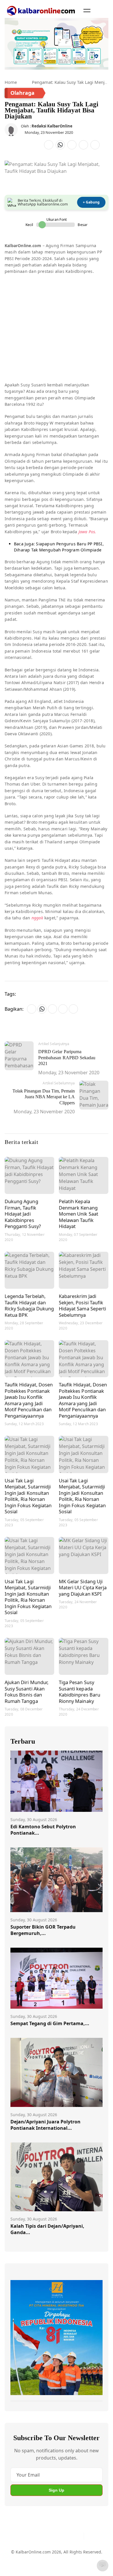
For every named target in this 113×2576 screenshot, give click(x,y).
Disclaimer (75, 2555)
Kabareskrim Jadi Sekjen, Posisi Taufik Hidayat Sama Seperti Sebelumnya (82, 1305)
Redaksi (18, 2566)
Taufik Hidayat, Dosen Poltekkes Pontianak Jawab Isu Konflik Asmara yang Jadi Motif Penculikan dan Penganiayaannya (29, 1400)
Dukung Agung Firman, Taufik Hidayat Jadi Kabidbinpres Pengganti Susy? (23, 1214)
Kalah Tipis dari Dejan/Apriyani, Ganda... (47, 2229)
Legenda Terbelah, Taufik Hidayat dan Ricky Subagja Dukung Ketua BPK (29, 1305)
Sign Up (57, 2490)
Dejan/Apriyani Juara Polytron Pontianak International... (45, 2125)
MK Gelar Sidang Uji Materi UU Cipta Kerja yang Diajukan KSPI (83, 1588)
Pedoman (51, 2555)
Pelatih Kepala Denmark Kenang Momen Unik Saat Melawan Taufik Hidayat (79, 1214)
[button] (87, 10)
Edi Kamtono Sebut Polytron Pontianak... (43, 1830)
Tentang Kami (24, 2555)
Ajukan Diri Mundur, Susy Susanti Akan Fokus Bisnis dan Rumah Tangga (27, 1692)
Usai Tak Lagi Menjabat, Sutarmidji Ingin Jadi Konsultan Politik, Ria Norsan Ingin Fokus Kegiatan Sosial (28, 1496)
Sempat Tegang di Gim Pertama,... (50, 2023)
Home (11, 82)
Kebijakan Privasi (47, 2566)
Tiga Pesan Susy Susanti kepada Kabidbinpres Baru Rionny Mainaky (80, 1692)
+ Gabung (91, 202)
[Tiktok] (77, 2536)
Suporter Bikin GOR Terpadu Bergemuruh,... (43, 1930)
